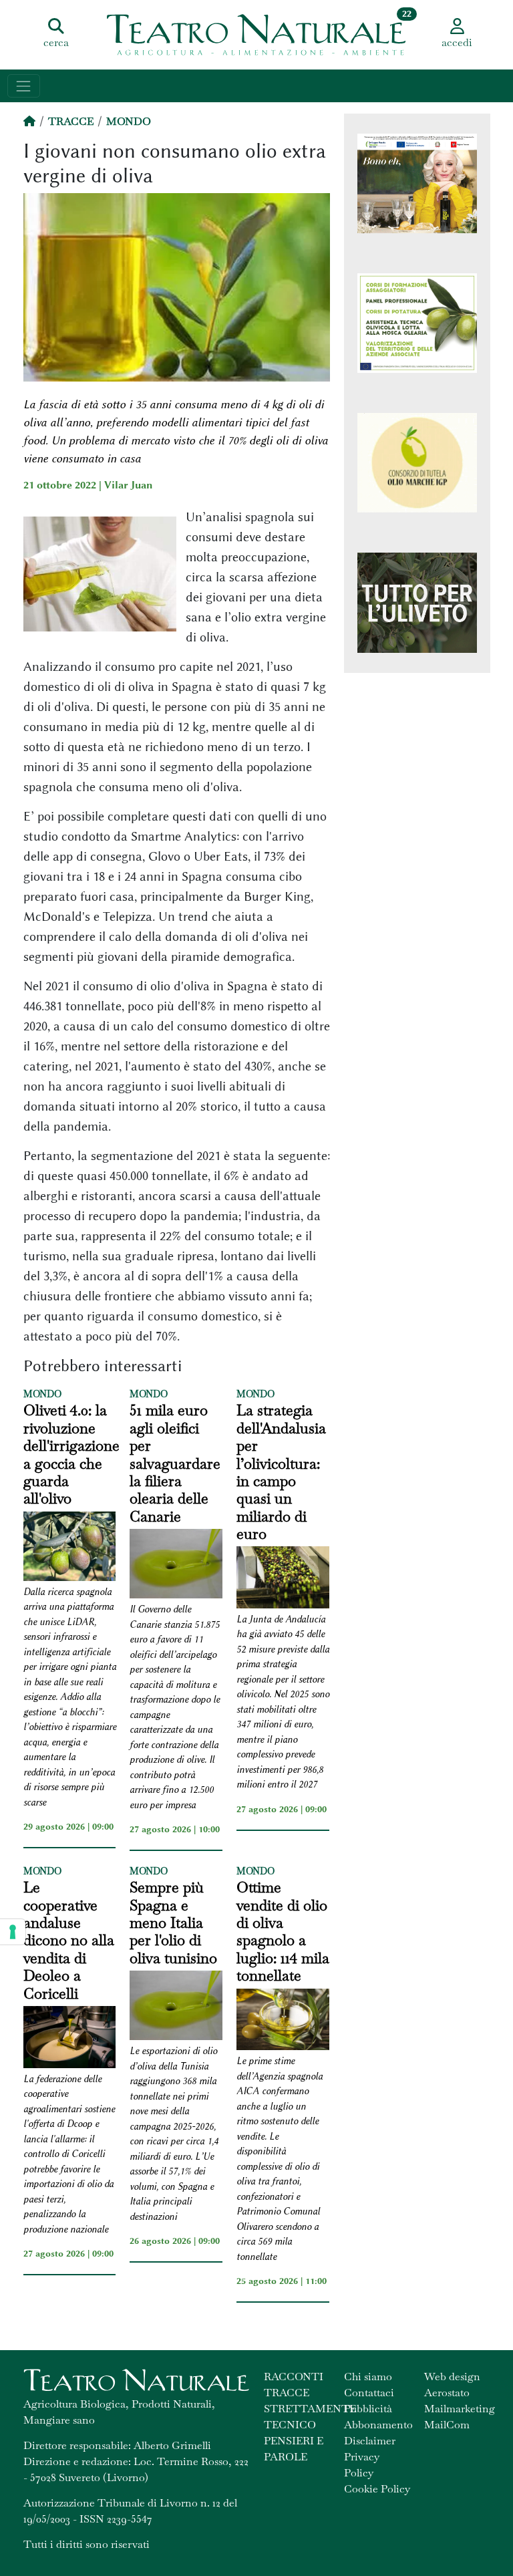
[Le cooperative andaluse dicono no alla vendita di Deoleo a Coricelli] (70, 2039)
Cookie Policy (377, 2489)
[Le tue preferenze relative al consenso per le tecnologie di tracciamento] (13, 1932)
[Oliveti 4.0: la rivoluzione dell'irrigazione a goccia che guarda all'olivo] (70, 1548)
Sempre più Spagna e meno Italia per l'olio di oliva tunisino (173, 1922)
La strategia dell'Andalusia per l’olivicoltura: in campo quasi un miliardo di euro (281, 1472)
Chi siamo (368, 2377)
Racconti (294, 2377)
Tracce (71, 121)
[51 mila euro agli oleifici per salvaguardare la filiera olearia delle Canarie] (176, 1566)
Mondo (129, 121)
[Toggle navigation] (24, 86)
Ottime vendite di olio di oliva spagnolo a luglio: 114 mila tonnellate (283, 1931)
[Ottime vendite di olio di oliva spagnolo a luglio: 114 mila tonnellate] (283, 2022)
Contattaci (369, 2393)
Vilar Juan (129, 485)
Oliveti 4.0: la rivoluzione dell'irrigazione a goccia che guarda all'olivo (71, 1454)
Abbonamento (378, 2425)
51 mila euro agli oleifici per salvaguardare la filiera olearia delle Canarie (175, 1463)
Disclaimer (370, 2441)
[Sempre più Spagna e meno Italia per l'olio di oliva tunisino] (176, 2007)
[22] (256, 33)
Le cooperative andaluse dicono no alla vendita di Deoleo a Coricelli (69, 1940)
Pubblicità (368, 2409)
